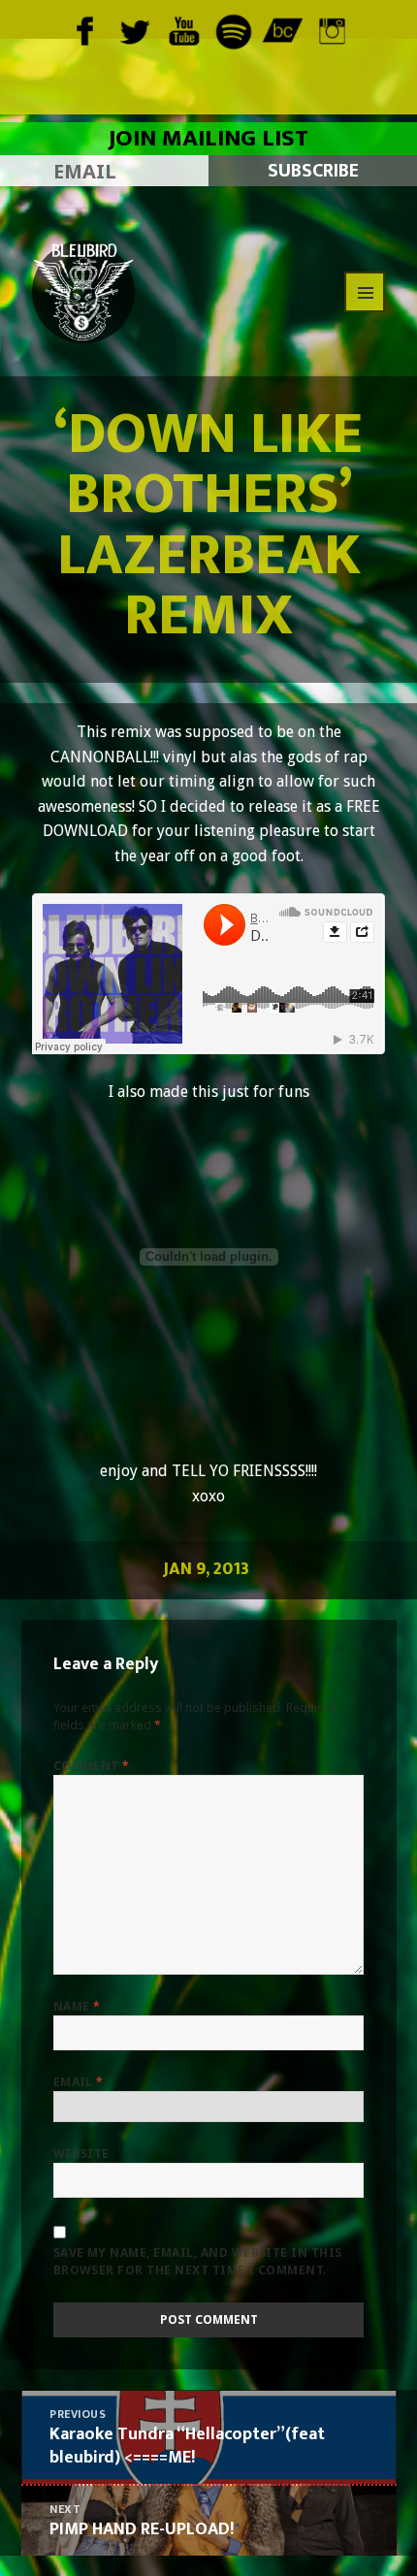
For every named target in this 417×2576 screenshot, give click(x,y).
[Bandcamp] (283, 29)
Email (79, 2082)
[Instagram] (332, 29)
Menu (365, 292)
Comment (92, 1766)
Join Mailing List (208, 139)
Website (81, 2154)
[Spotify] (233, 29)
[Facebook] (85, 29)
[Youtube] (184, 29)
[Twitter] (134, 29)
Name (77, 2006)
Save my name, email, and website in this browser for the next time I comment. (198, 2261)
